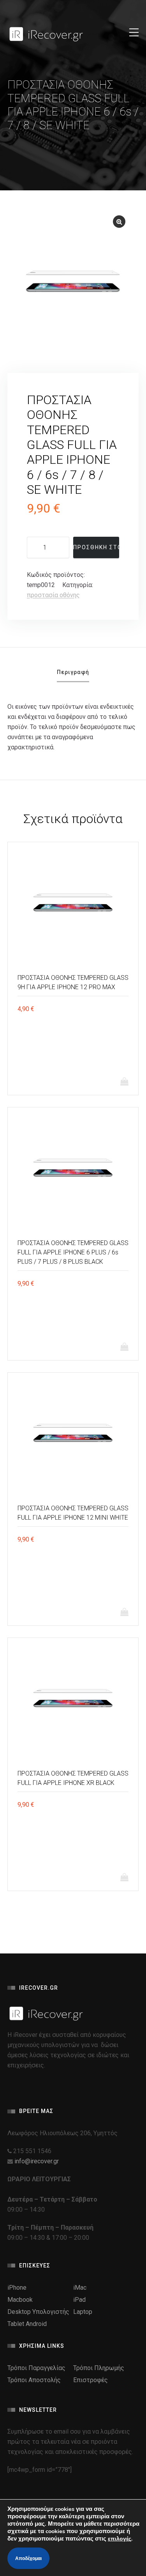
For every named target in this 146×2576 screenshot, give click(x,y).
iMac (80, 2288)
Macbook (20, 2300)
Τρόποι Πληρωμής (99, 2368)
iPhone (17, 2288)
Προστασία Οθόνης (53, 595)
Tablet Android (27, 2324)
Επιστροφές (91, 2380)
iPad (79, 2300)
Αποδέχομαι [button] (28, 2558)
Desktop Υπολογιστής (38, 2312)
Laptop (83, 2312)
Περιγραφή (73, 672)
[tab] (73, 675)
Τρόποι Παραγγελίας (36, 2368)
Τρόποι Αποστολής (34, 2380)
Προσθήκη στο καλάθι (96, 547)
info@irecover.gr (37, 2161)
